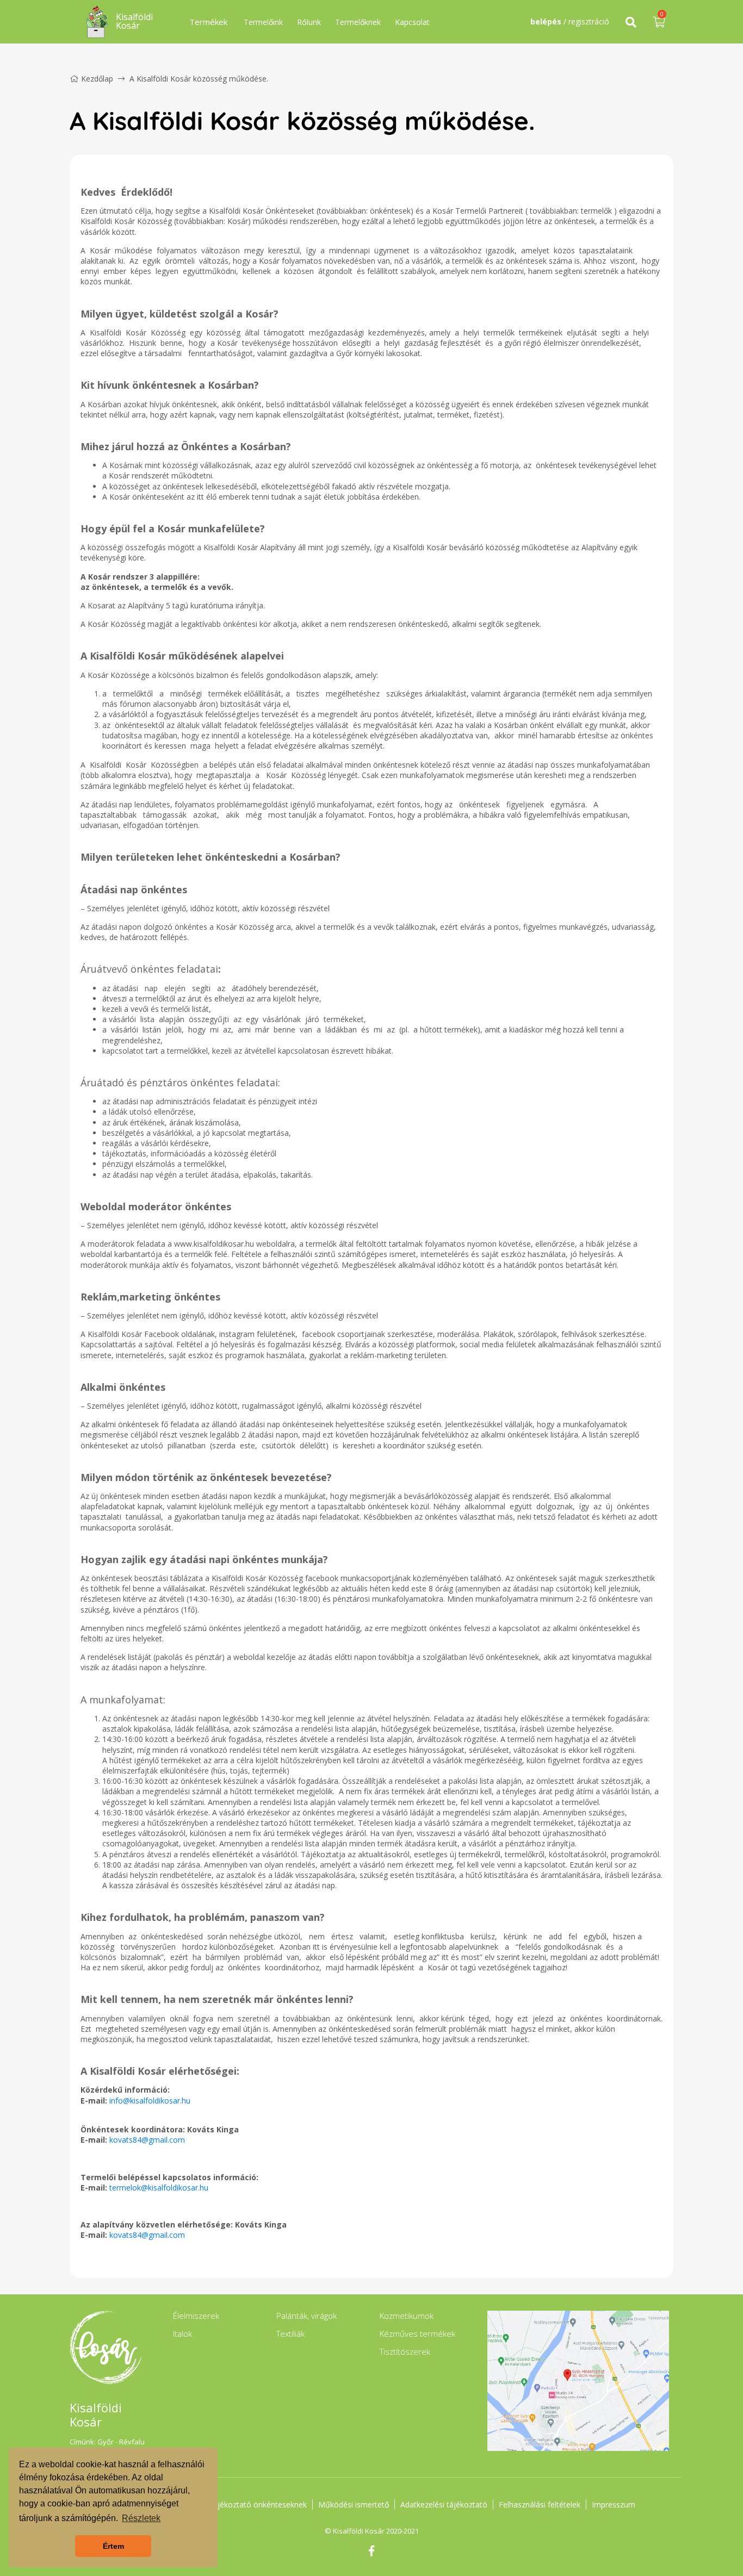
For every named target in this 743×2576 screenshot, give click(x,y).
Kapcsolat (412, 22)
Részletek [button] (141, 2518)
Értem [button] (113, 2546)
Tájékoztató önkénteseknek (258, 2505)
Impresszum (614, 2505)
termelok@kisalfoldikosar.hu (159, 2188)
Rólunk (309, 22)
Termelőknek (358, 22)
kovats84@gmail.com (147, 2140)
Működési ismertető (354, 2505)
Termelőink (263, 22)
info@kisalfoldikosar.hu (150, 2101)
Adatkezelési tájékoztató (444, 2505)
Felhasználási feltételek (540, 2505)
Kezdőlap (97, 79)
